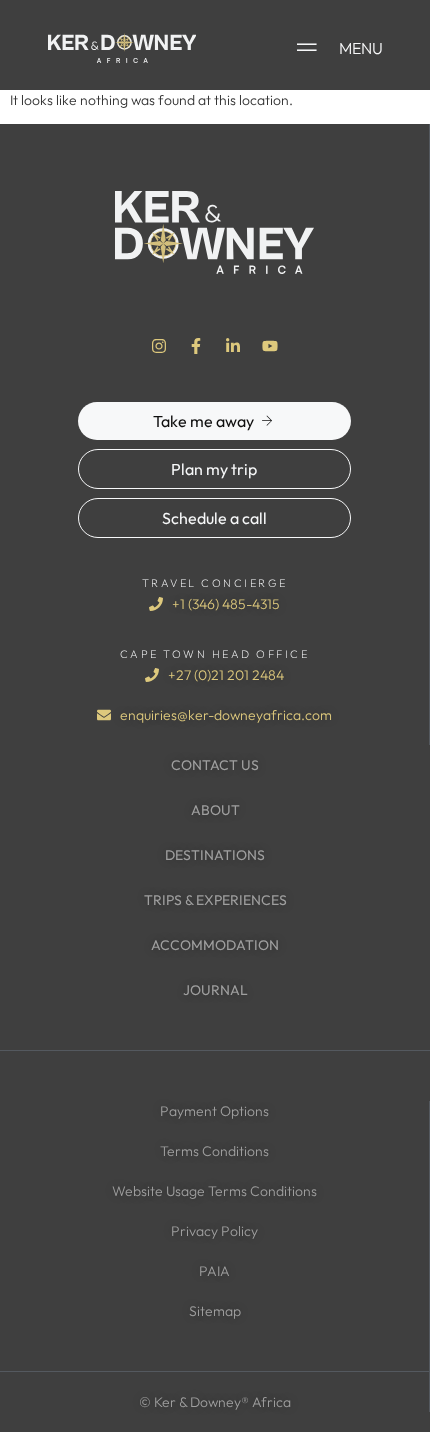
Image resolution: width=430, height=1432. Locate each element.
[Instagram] (159, 346)
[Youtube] (270, 346)
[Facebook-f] (196, 346)
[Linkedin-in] (233, 346)
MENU (361, 48)
